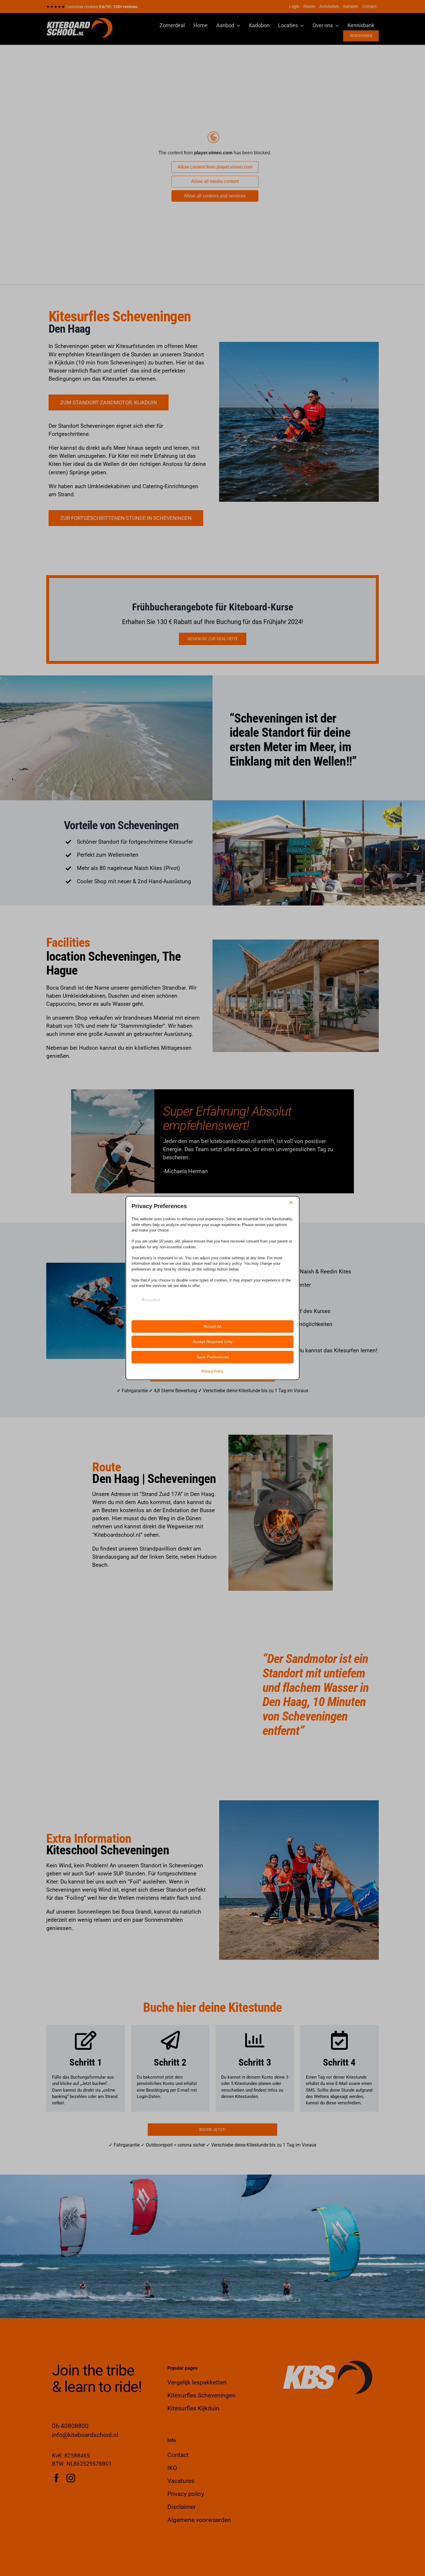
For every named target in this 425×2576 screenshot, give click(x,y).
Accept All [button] (213, 1326)
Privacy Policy (212, 1371)
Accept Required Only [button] (212, 1342)
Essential (151, 1300)
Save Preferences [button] (213, 1357)
